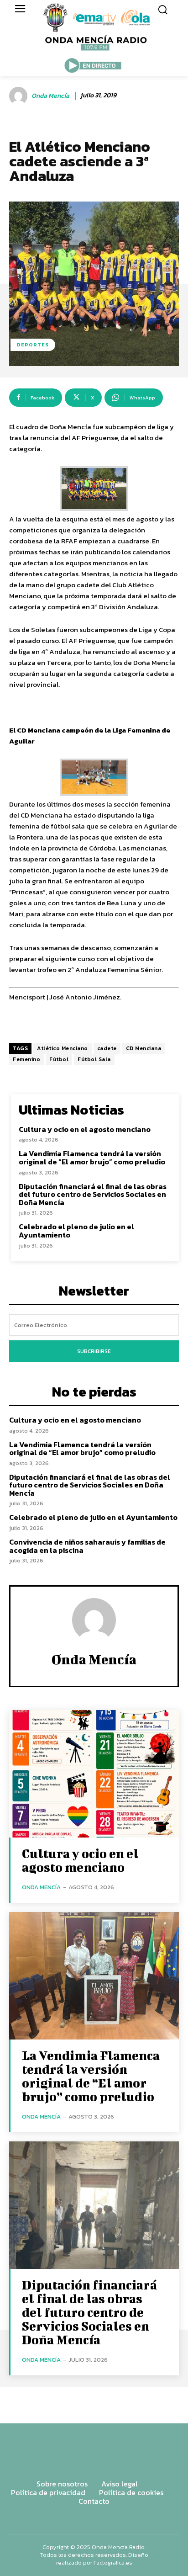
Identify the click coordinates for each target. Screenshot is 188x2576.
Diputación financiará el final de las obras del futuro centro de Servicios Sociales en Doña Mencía (93, 1194)
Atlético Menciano (63, 1048)
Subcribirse (94, 1351)
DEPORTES (33, 345)
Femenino (26, 1059)
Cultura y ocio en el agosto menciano (85, 1129)
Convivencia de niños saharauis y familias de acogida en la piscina (87, 1546)
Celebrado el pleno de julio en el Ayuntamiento (76, 1231)
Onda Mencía (50, 96)
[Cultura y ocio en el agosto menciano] (94, 1774)
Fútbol (59, 1059)
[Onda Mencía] (20, 96)
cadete (107, 1048)
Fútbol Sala (94, 1059)
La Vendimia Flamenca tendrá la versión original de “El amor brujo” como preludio (92, 1158)
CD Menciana (144, 1048)
